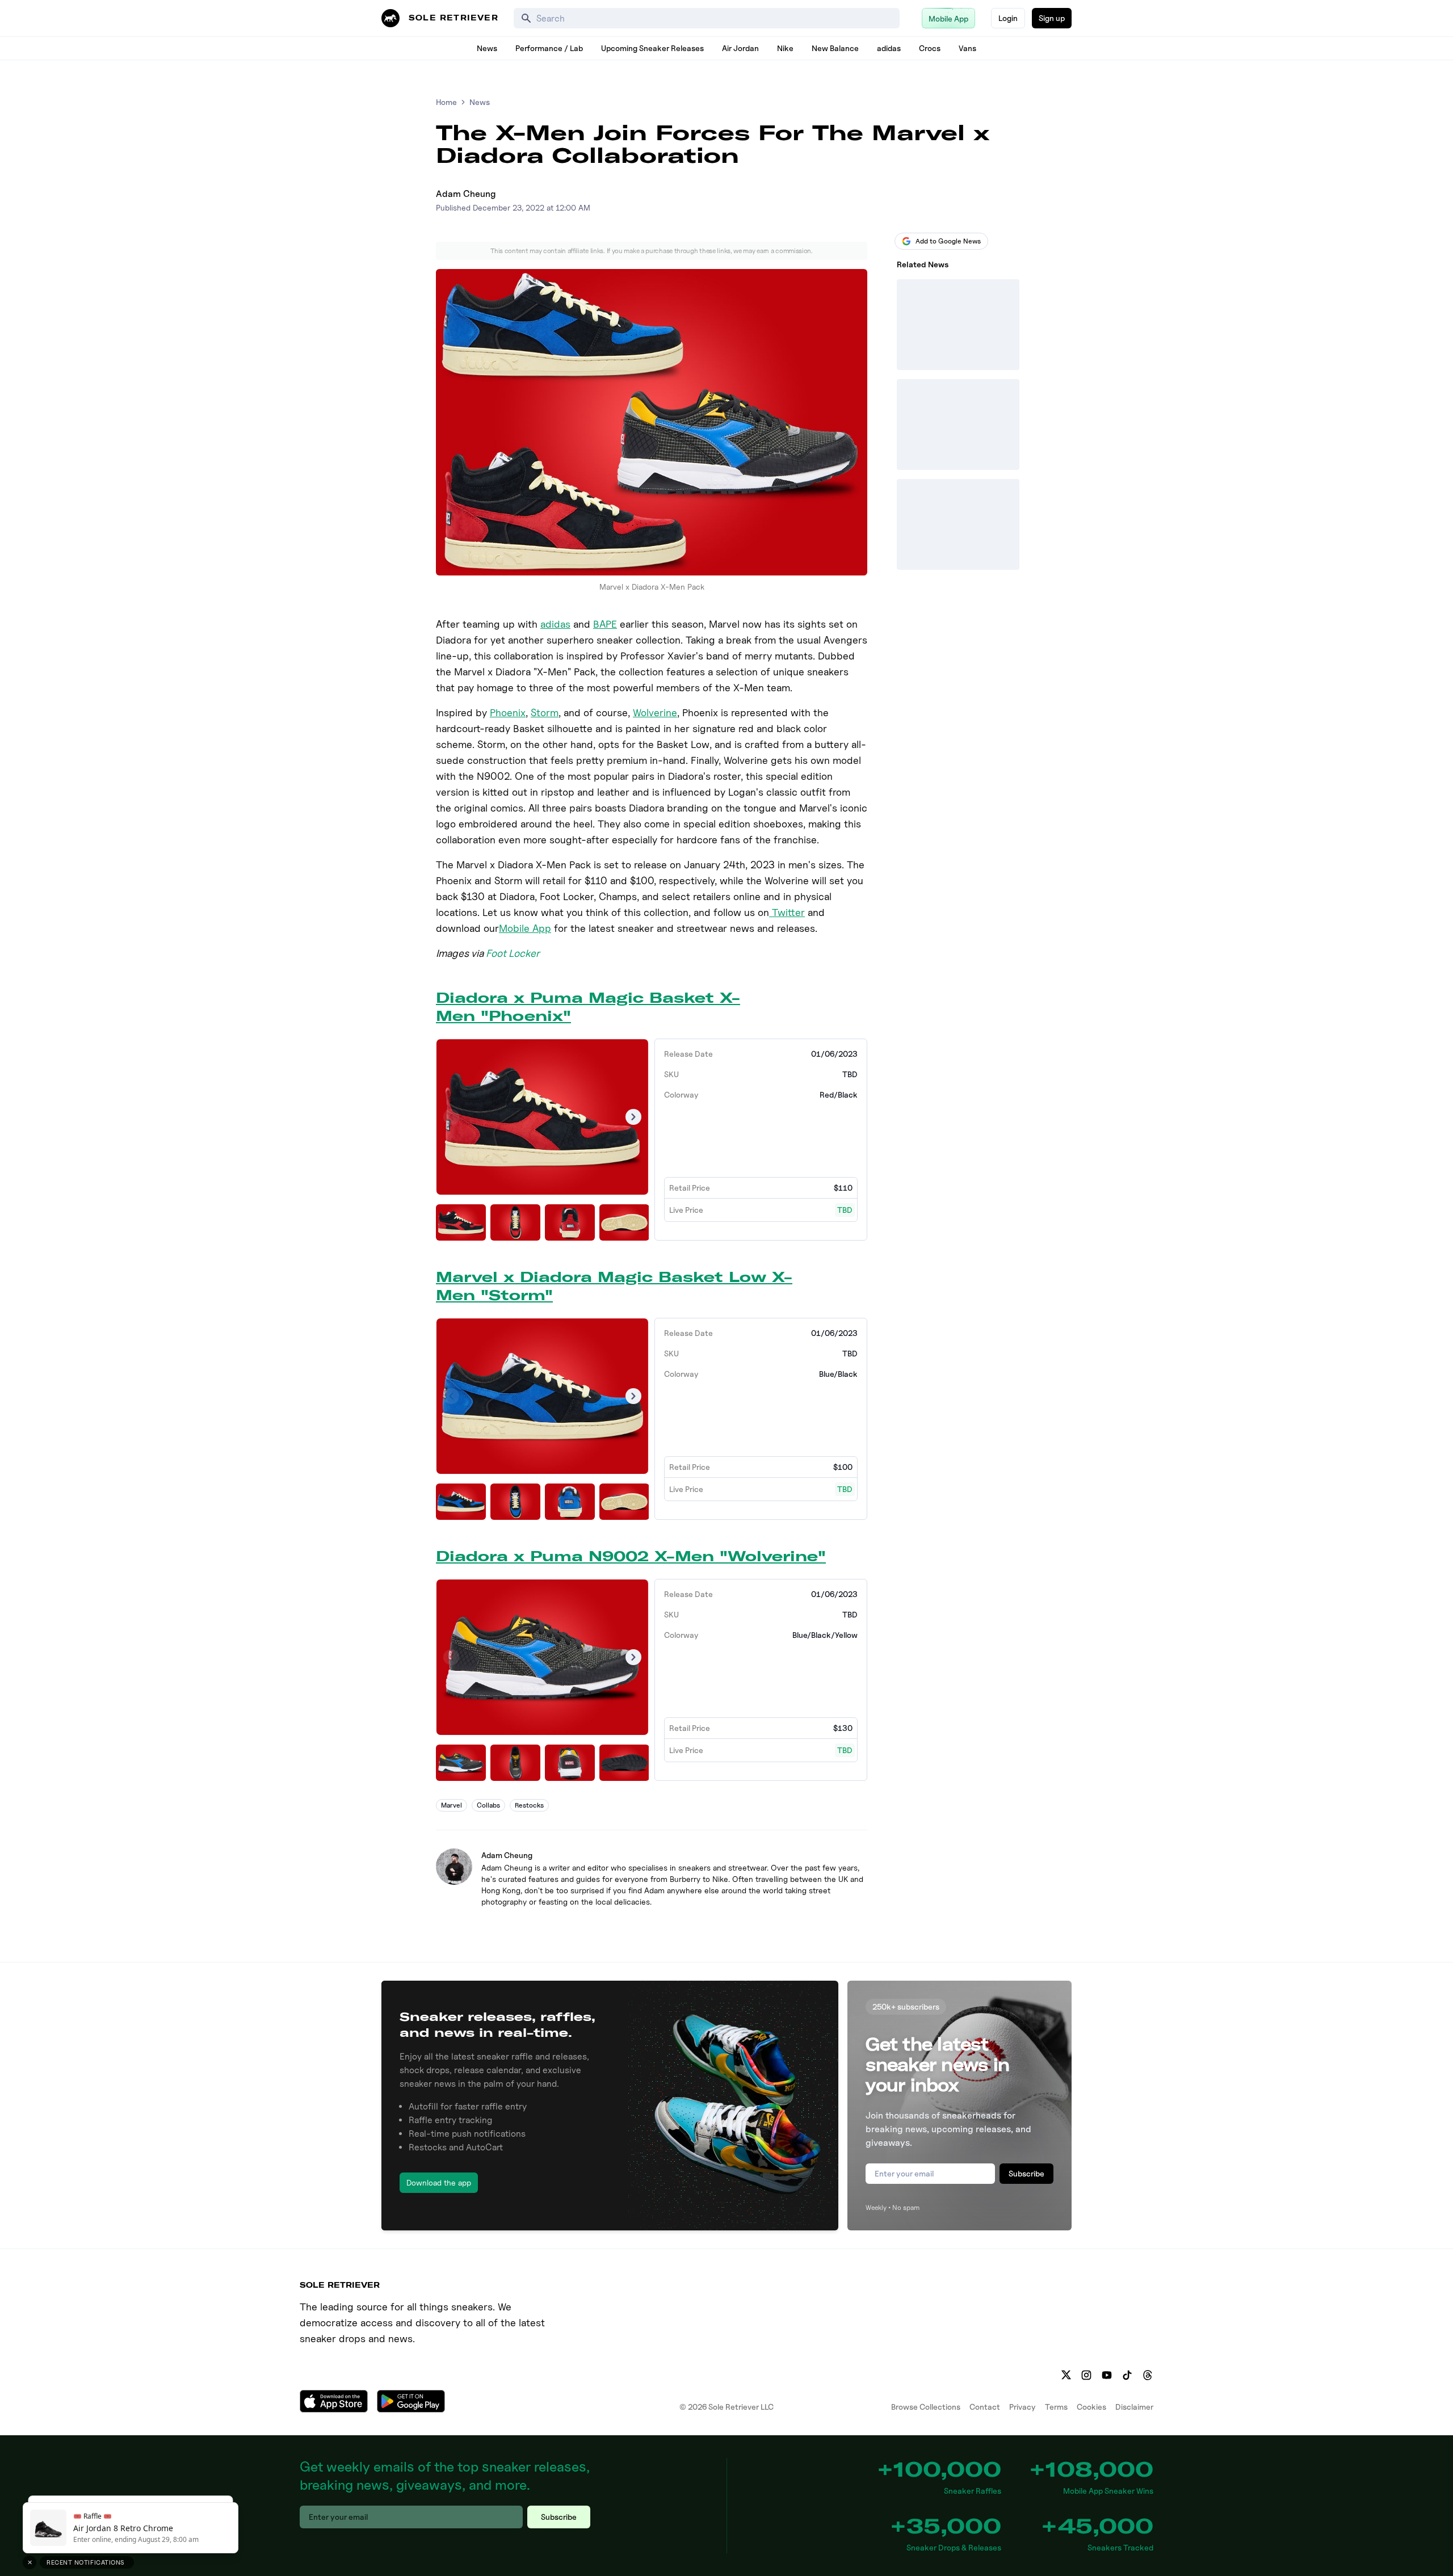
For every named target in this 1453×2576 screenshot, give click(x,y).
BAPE (605, 624)
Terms (1056, 2407)
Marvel (452, 1805)
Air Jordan (740, 48)
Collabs (488, 1805)
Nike (785, 48)
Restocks (529, 1805)
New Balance (835, 48)
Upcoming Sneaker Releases (652, 48)
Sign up (1052, 18)
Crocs (930, 48)
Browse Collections (926, 2407)
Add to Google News (948, 241)
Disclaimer (1134, 2407)
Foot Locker (513, 953)
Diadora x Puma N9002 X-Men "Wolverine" (631, 1556)
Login (1008, 18)
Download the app (439, 2182)
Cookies (1091, 2407)
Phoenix (508, 713)
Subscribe (1026, 2173)
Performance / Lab (549, 48)
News (487, 48)
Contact (985, 2407)
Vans (967, 48)
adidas (889, 48)
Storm (545, 713)
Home (446, 102)
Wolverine (655, 713)
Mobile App (525, 928)
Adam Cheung (466, 194)
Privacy (1022, 2407)
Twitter (787, 912)
